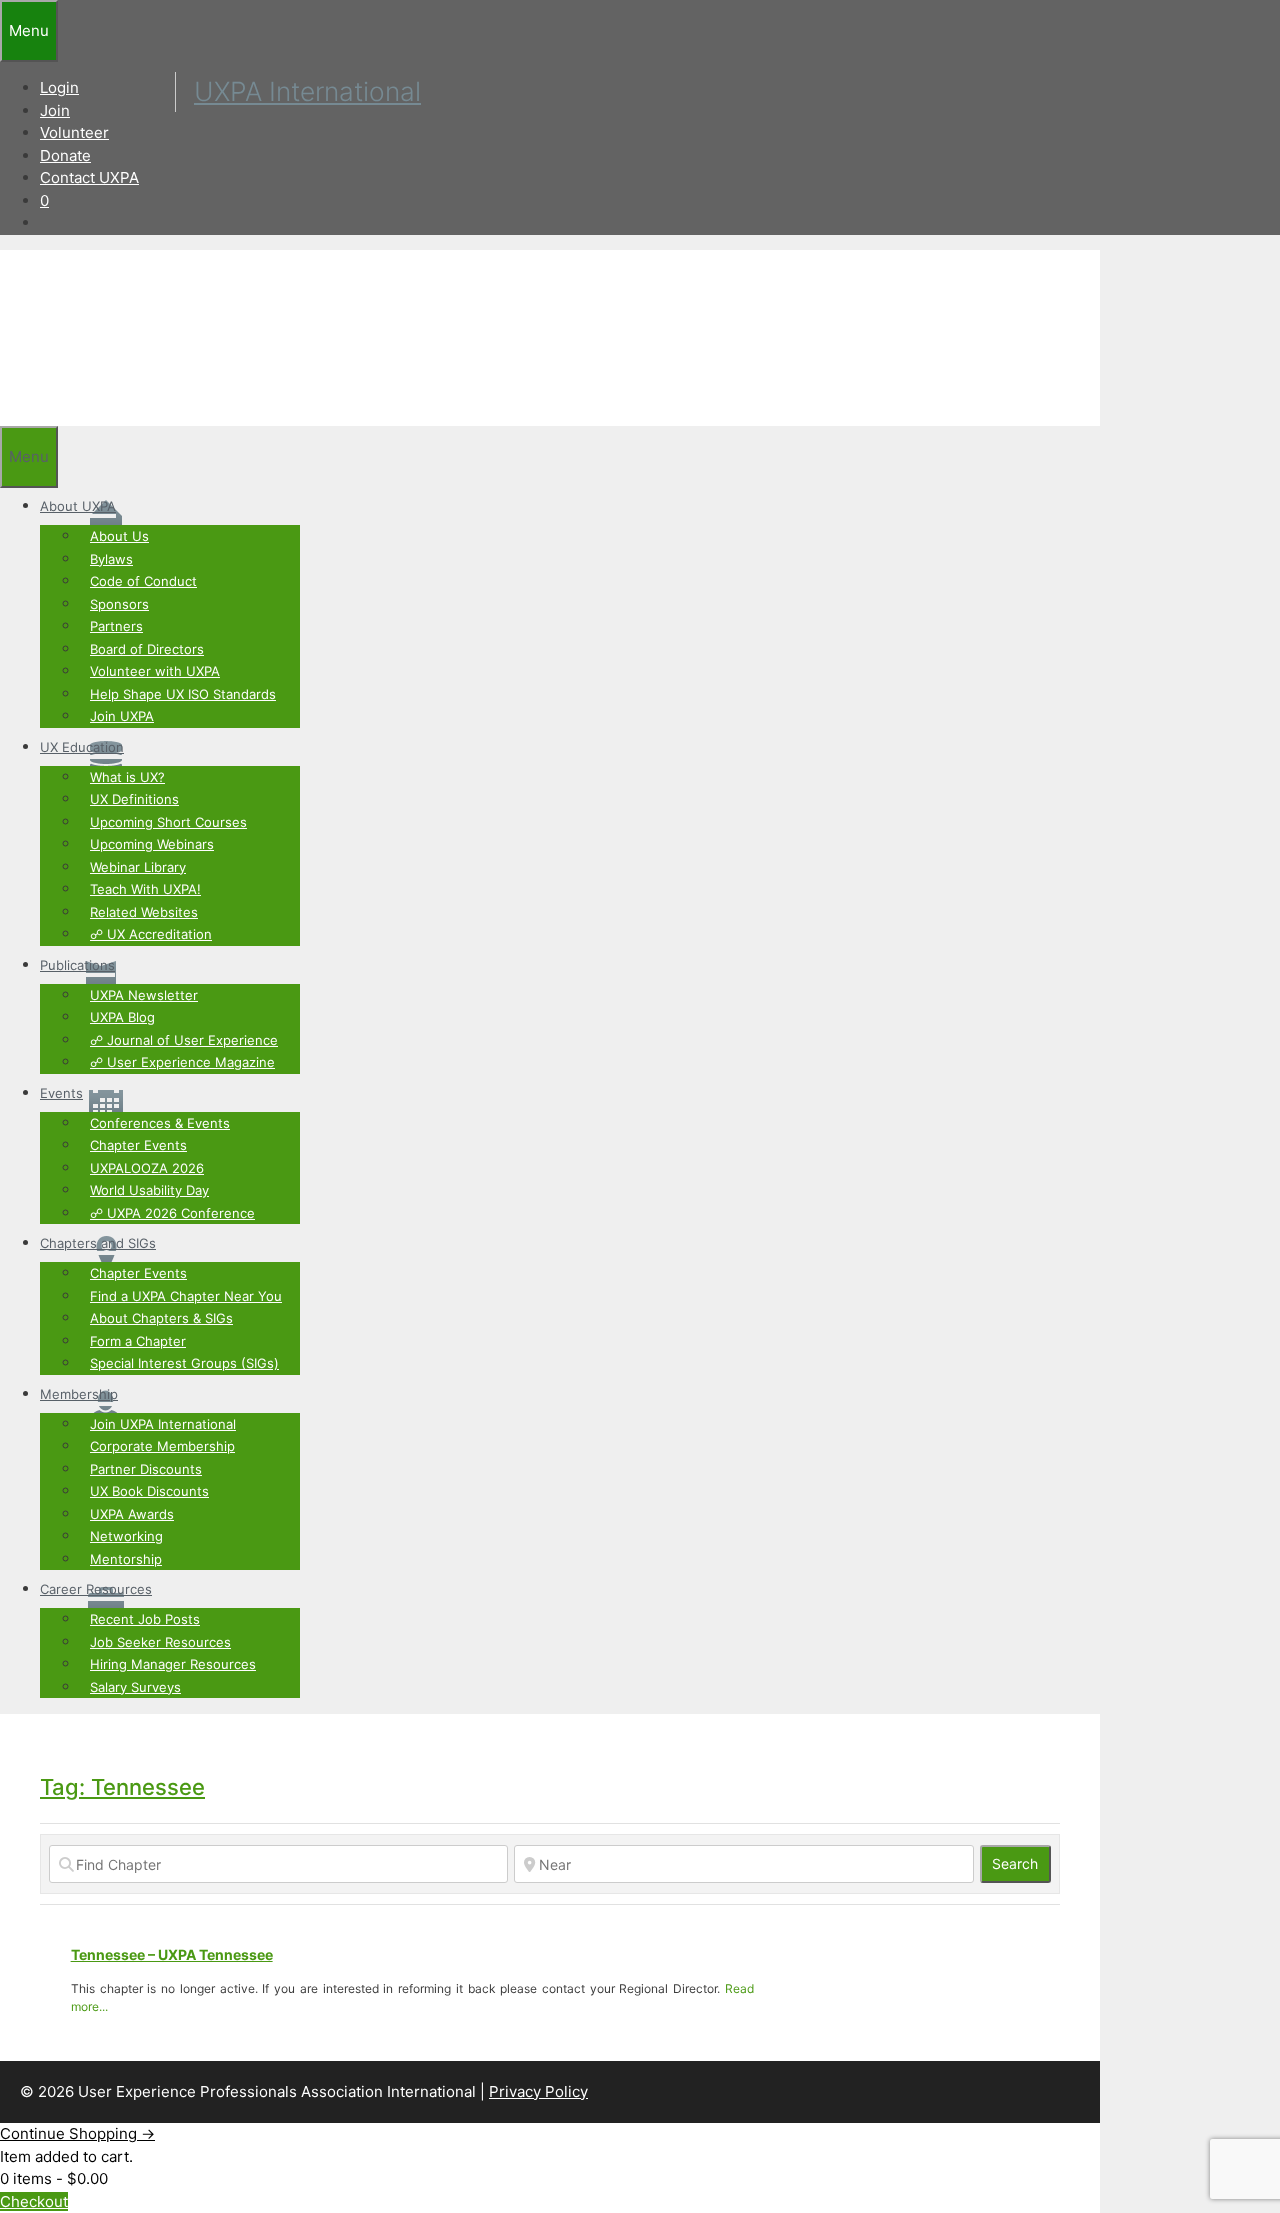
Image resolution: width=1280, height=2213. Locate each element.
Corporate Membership (162, 1446)
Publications (77, 965)
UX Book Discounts (149, 1491)
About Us (119, 536)
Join (55, 110)
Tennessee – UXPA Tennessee (172, 1954)
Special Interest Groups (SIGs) (184, 1363)
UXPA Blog (122, 1017)
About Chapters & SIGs (161, 1318)
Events (61, 1093)
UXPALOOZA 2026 (147, 1168)
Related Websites (144, 912)
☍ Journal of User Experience (184, 1040)
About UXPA (78, 506)
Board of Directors (147, 649)
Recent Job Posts (145, 1619)
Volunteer (74, 132)
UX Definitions (134, 799)
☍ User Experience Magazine (182, 1062)
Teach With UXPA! (145, 889)
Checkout (34, 2201)
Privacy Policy (538, 2091)
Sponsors (119, 604)
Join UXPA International (163, 1424)
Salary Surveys (135, 1687)
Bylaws (111, 559)
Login (59, 87)
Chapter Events (138, 1145)
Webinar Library (138, 867)
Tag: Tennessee (122, 1787)
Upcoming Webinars (152, 844)
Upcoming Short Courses (168, 822)
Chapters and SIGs (98, 1243)
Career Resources (96, 1589)
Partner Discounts (146, 1469)
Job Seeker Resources (160, 1642)
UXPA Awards (132, 1514)
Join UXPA (122, 716)
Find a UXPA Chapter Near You (186, 1296)
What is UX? (127, 777)
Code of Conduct (143, 581)
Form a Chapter (138, 1341)
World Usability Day (149, 1190)
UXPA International (307, 91)
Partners (116, 626)
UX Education (82, 747)
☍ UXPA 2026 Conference (172, 1213)
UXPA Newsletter (144, 995)
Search (1021, 1863)
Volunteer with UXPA (155, 671)
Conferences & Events (160, 1123)
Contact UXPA (89, 177)
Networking (126, 1536)
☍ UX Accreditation (151, 934)
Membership (79, 1394)
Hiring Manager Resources (173, 1664)
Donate (65, 155)
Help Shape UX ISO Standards (183, 694)
